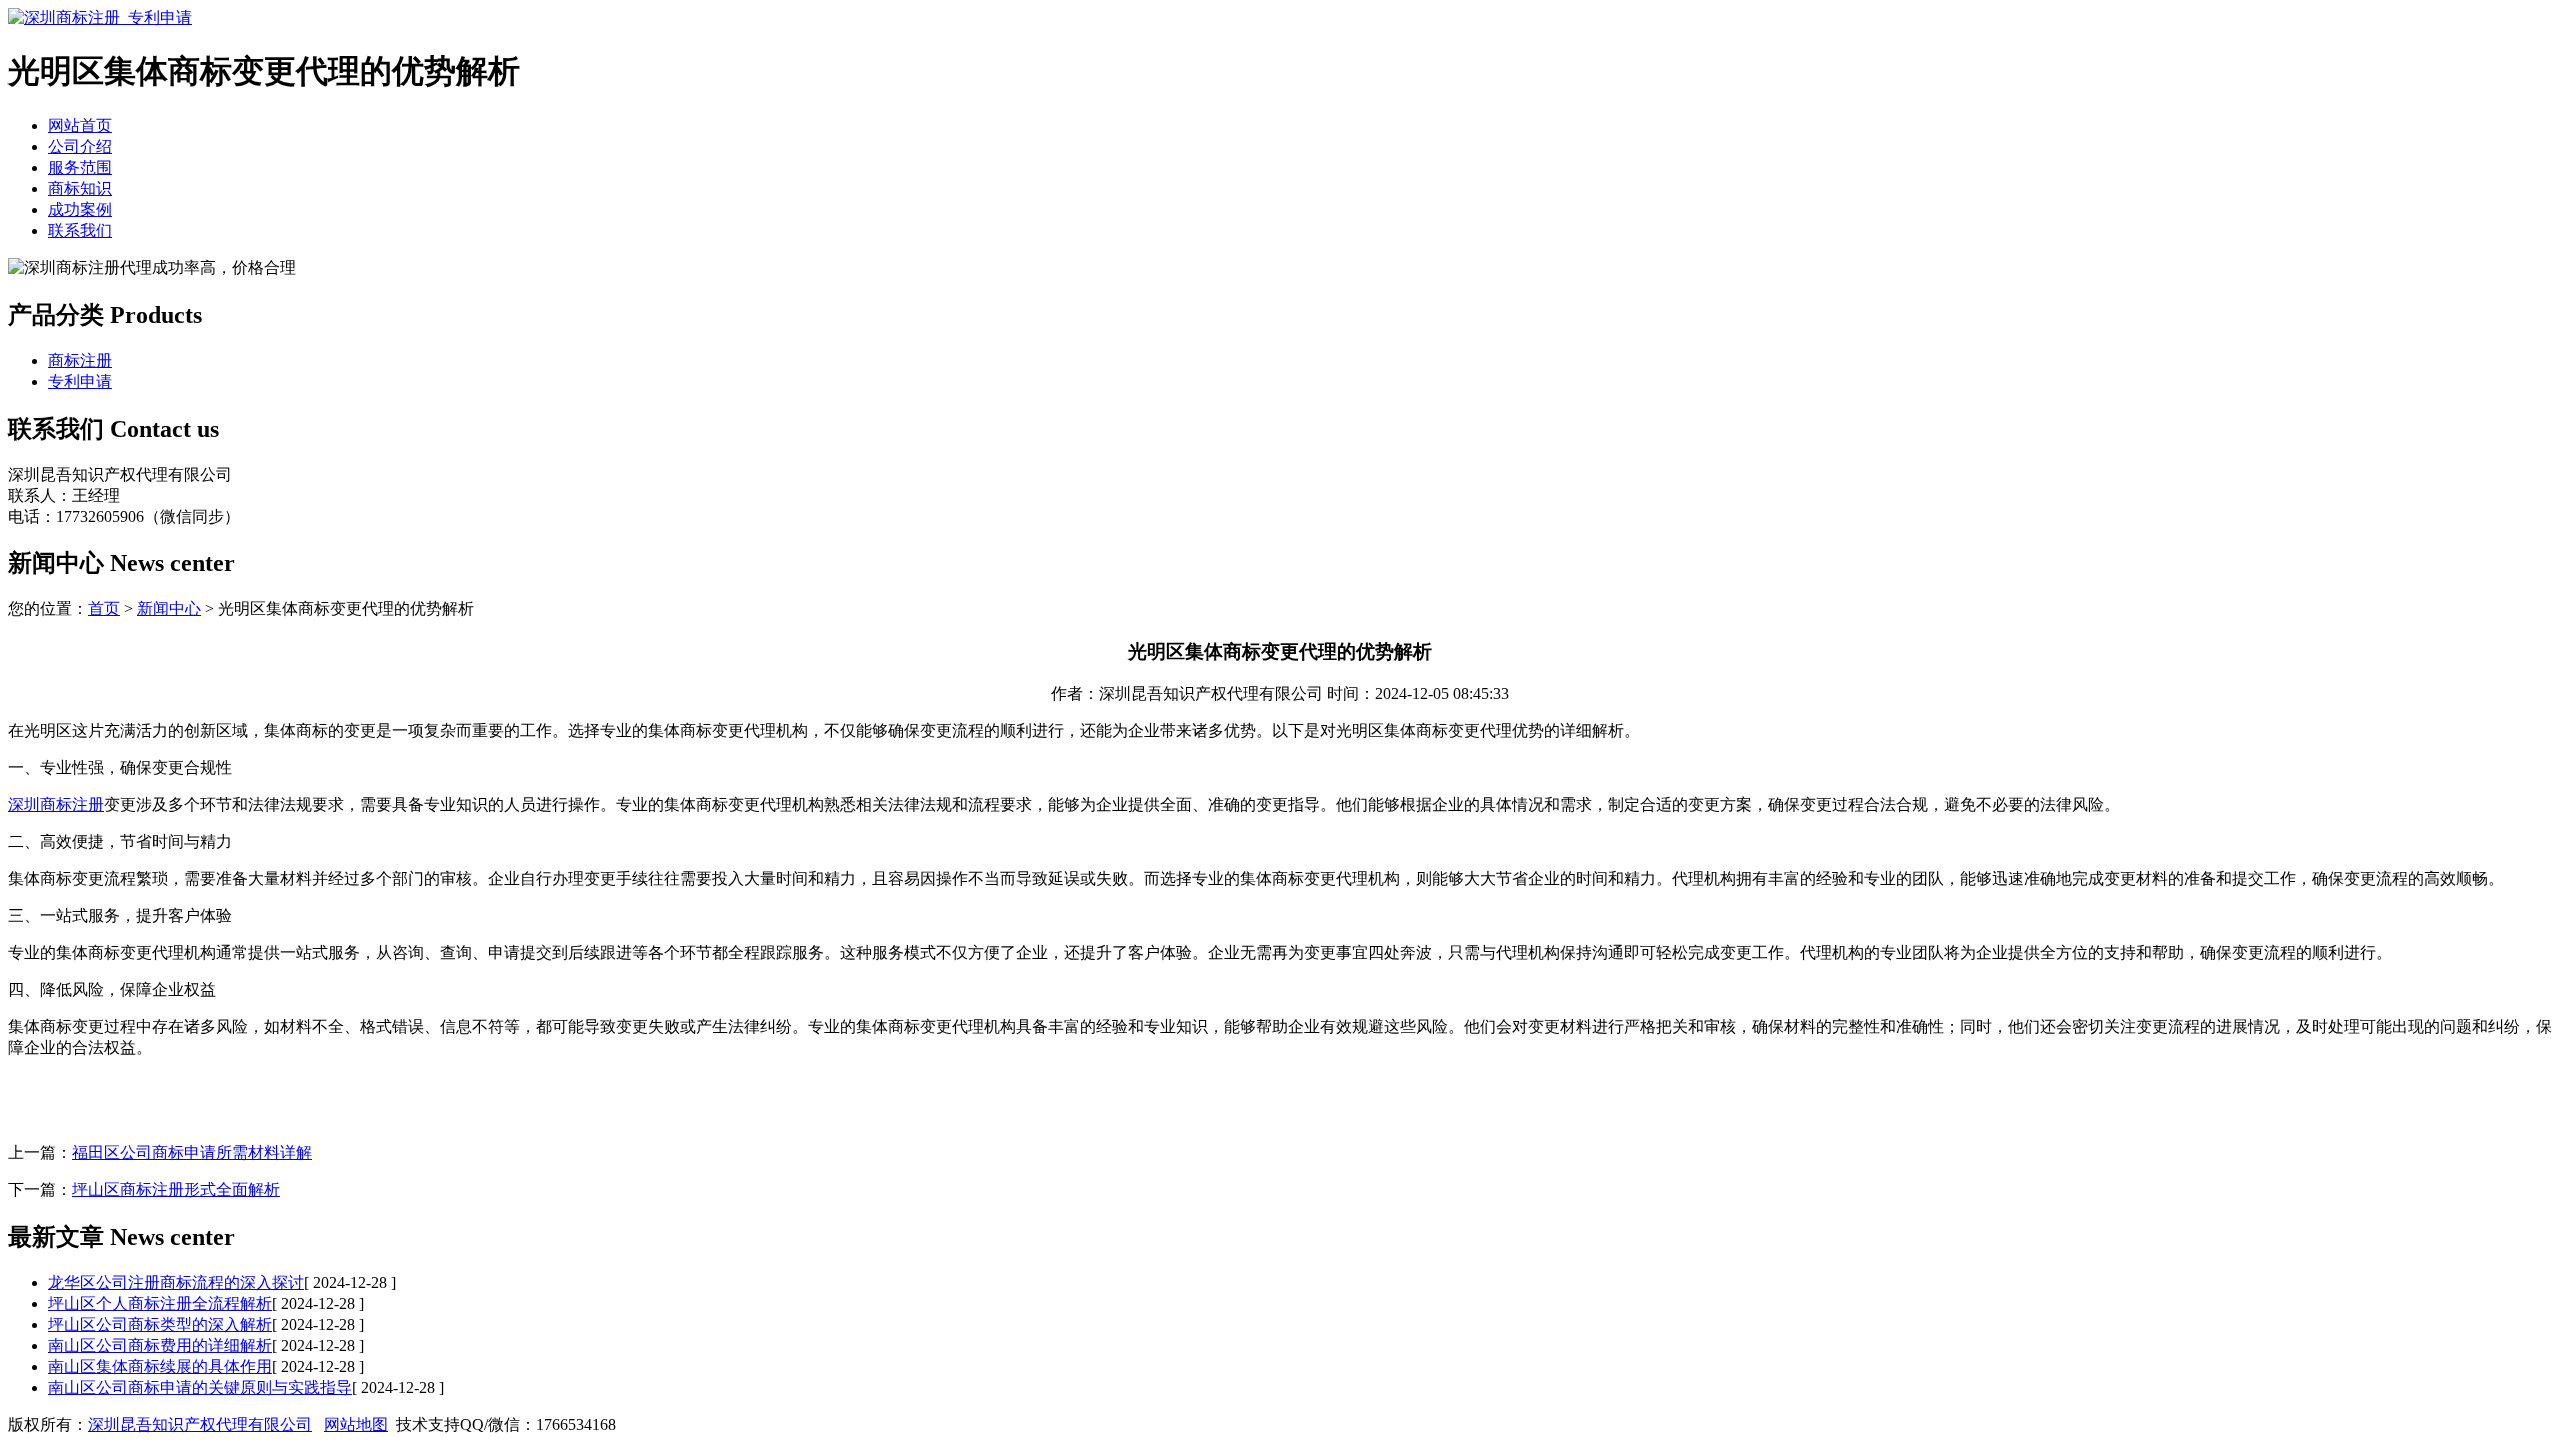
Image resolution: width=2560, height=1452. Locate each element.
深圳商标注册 (56, 804)
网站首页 (80, 125)
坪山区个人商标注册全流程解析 (160, 1303)
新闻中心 (169, 608)
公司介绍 (80, 146)
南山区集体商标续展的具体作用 (160, 1366)
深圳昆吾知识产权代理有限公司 (200, 1424)
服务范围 (80, 167)
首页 (104, 608)
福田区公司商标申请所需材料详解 (192, 1152)
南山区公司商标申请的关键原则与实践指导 (200, 1387)
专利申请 (80, 381)
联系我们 (80, 230)
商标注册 (80, 360)
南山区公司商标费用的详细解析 (160, 1345)
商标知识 (80, 188)
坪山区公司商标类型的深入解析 (160, 1324)
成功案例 (80, 209)
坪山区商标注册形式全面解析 (176, 1189)
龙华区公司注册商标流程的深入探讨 (176, 1282)
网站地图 (356, 1424)
